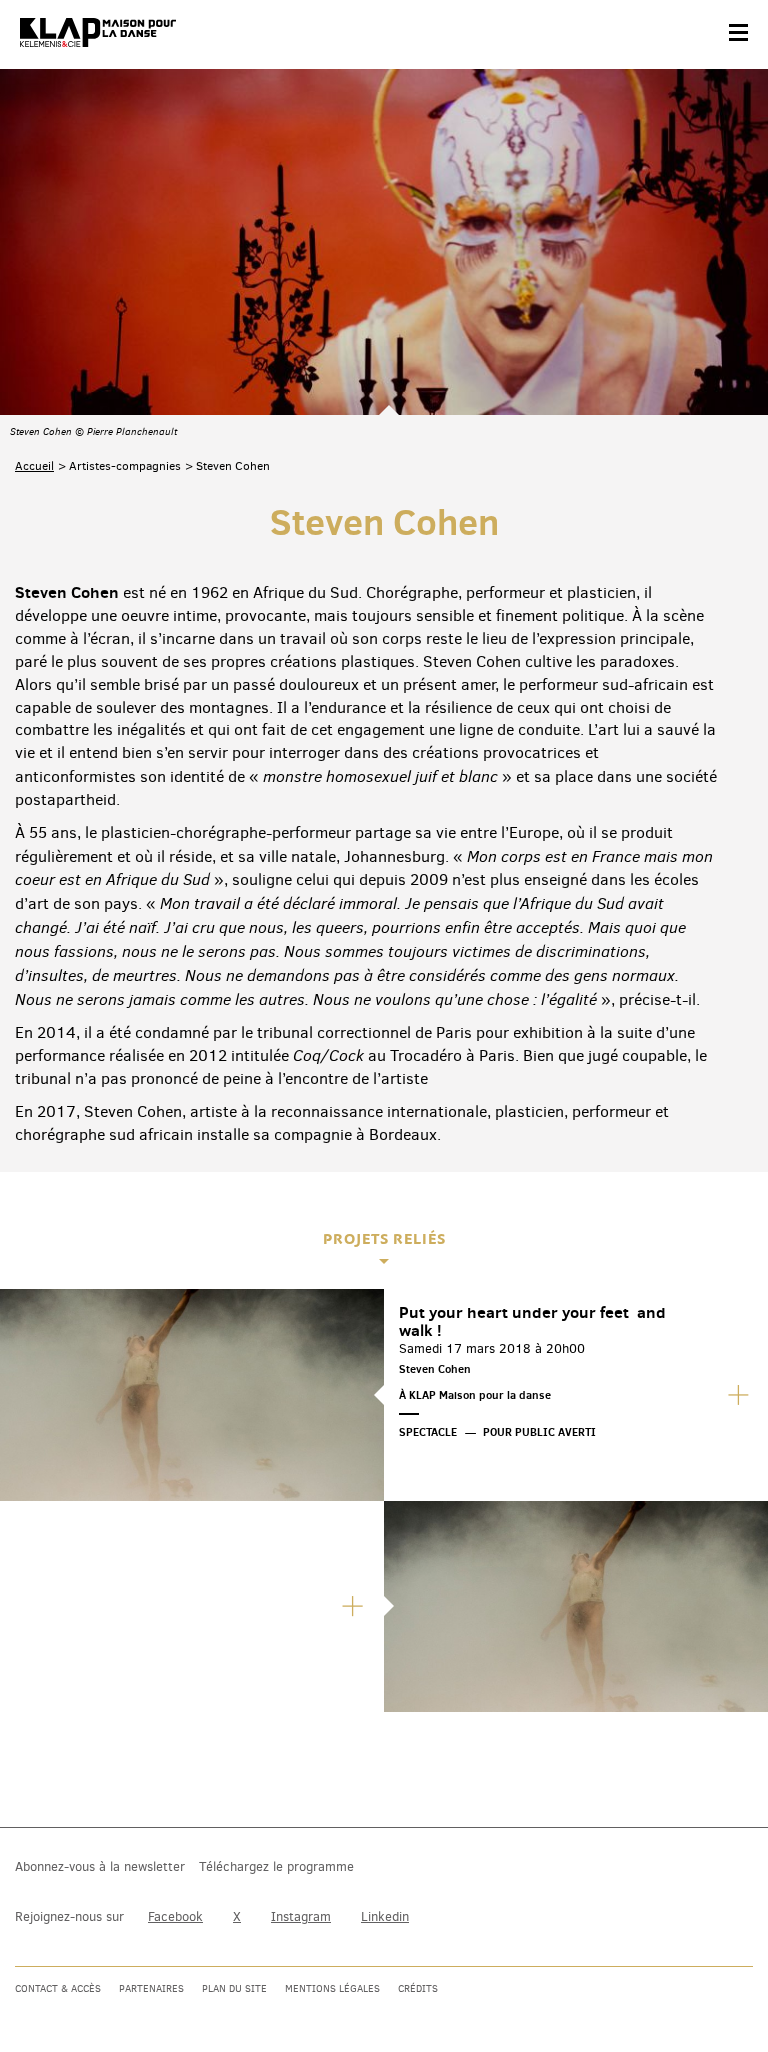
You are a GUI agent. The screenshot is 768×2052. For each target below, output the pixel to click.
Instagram (301, 1916)
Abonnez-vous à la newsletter (100, 1866)
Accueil (34, 466)
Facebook (175, 1916)
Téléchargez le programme (276, 1866)
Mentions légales (332, 1988)
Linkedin (385, 1916)
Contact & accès (58, 1988)
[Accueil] (98, 33)
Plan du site (234, 1988)
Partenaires (151, 1988)
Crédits (418, 1988)
